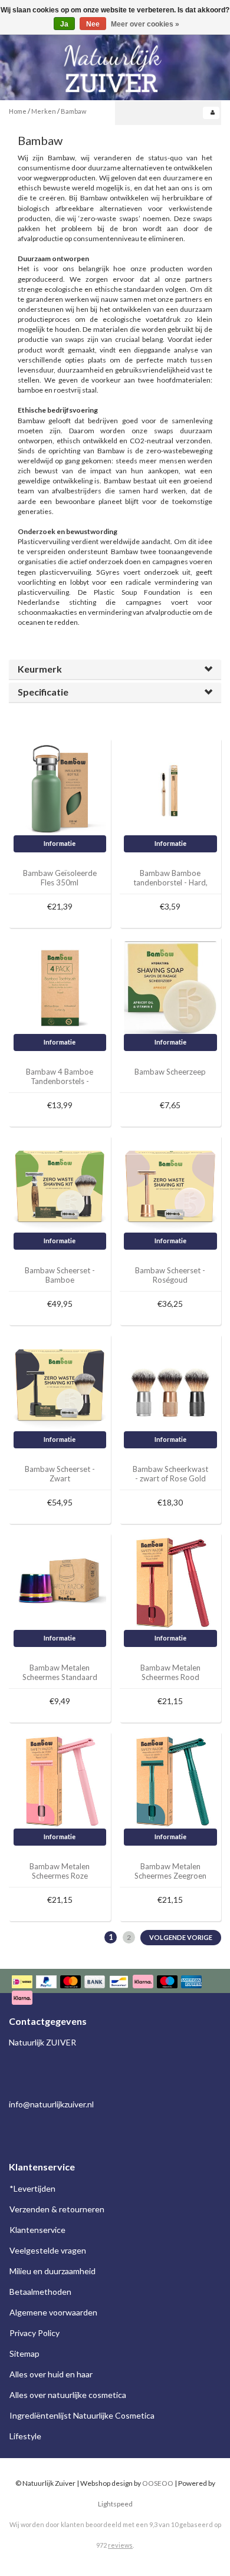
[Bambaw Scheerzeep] (170, 986)
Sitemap (24, 2353)
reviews (120, 2545)
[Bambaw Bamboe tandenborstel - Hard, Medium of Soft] (170, 788)
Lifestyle (25, 2436)
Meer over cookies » (145, 24)
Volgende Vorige (181, 1937)
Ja (64, 24)
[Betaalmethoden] (115, 1991)
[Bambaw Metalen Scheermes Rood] (170, 1582)
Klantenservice (37, 2230)
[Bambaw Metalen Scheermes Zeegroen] (170, 1781)
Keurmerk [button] (40, 669)
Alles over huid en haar (51, 2374)
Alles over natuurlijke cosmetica (68, 2395)
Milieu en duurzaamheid (52, 2271)
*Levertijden (32, 2188)
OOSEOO (158, 2483)
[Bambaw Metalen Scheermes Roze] (60, 1781)
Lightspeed (115, 2504)
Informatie (60, 843)
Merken (44, 111)
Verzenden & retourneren (57, 2209)
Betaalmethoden (40, 2292)
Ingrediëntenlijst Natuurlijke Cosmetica (82, 2415)
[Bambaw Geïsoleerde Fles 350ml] (60, 788)
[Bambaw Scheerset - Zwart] (60, 1384)
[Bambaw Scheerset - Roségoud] (170, 1185)
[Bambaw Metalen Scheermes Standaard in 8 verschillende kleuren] (60, 1582)
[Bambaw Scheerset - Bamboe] (60, 1185)
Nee (93, 24)
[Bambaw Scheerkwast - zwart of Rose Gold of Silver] (170, 1384)
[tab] (115, 669)
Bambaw (73, 111)
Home (18, 111)
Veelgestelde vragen (48, 2250)
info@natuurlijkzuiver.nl (51, 2104)
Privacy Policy (34, 2333)
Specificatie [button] (43, 692)
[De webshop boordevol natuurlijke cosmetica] (115, 64)
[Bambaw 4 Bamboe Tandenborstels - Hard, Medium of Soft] (60, 986)
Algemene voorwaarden (53, 2312)
